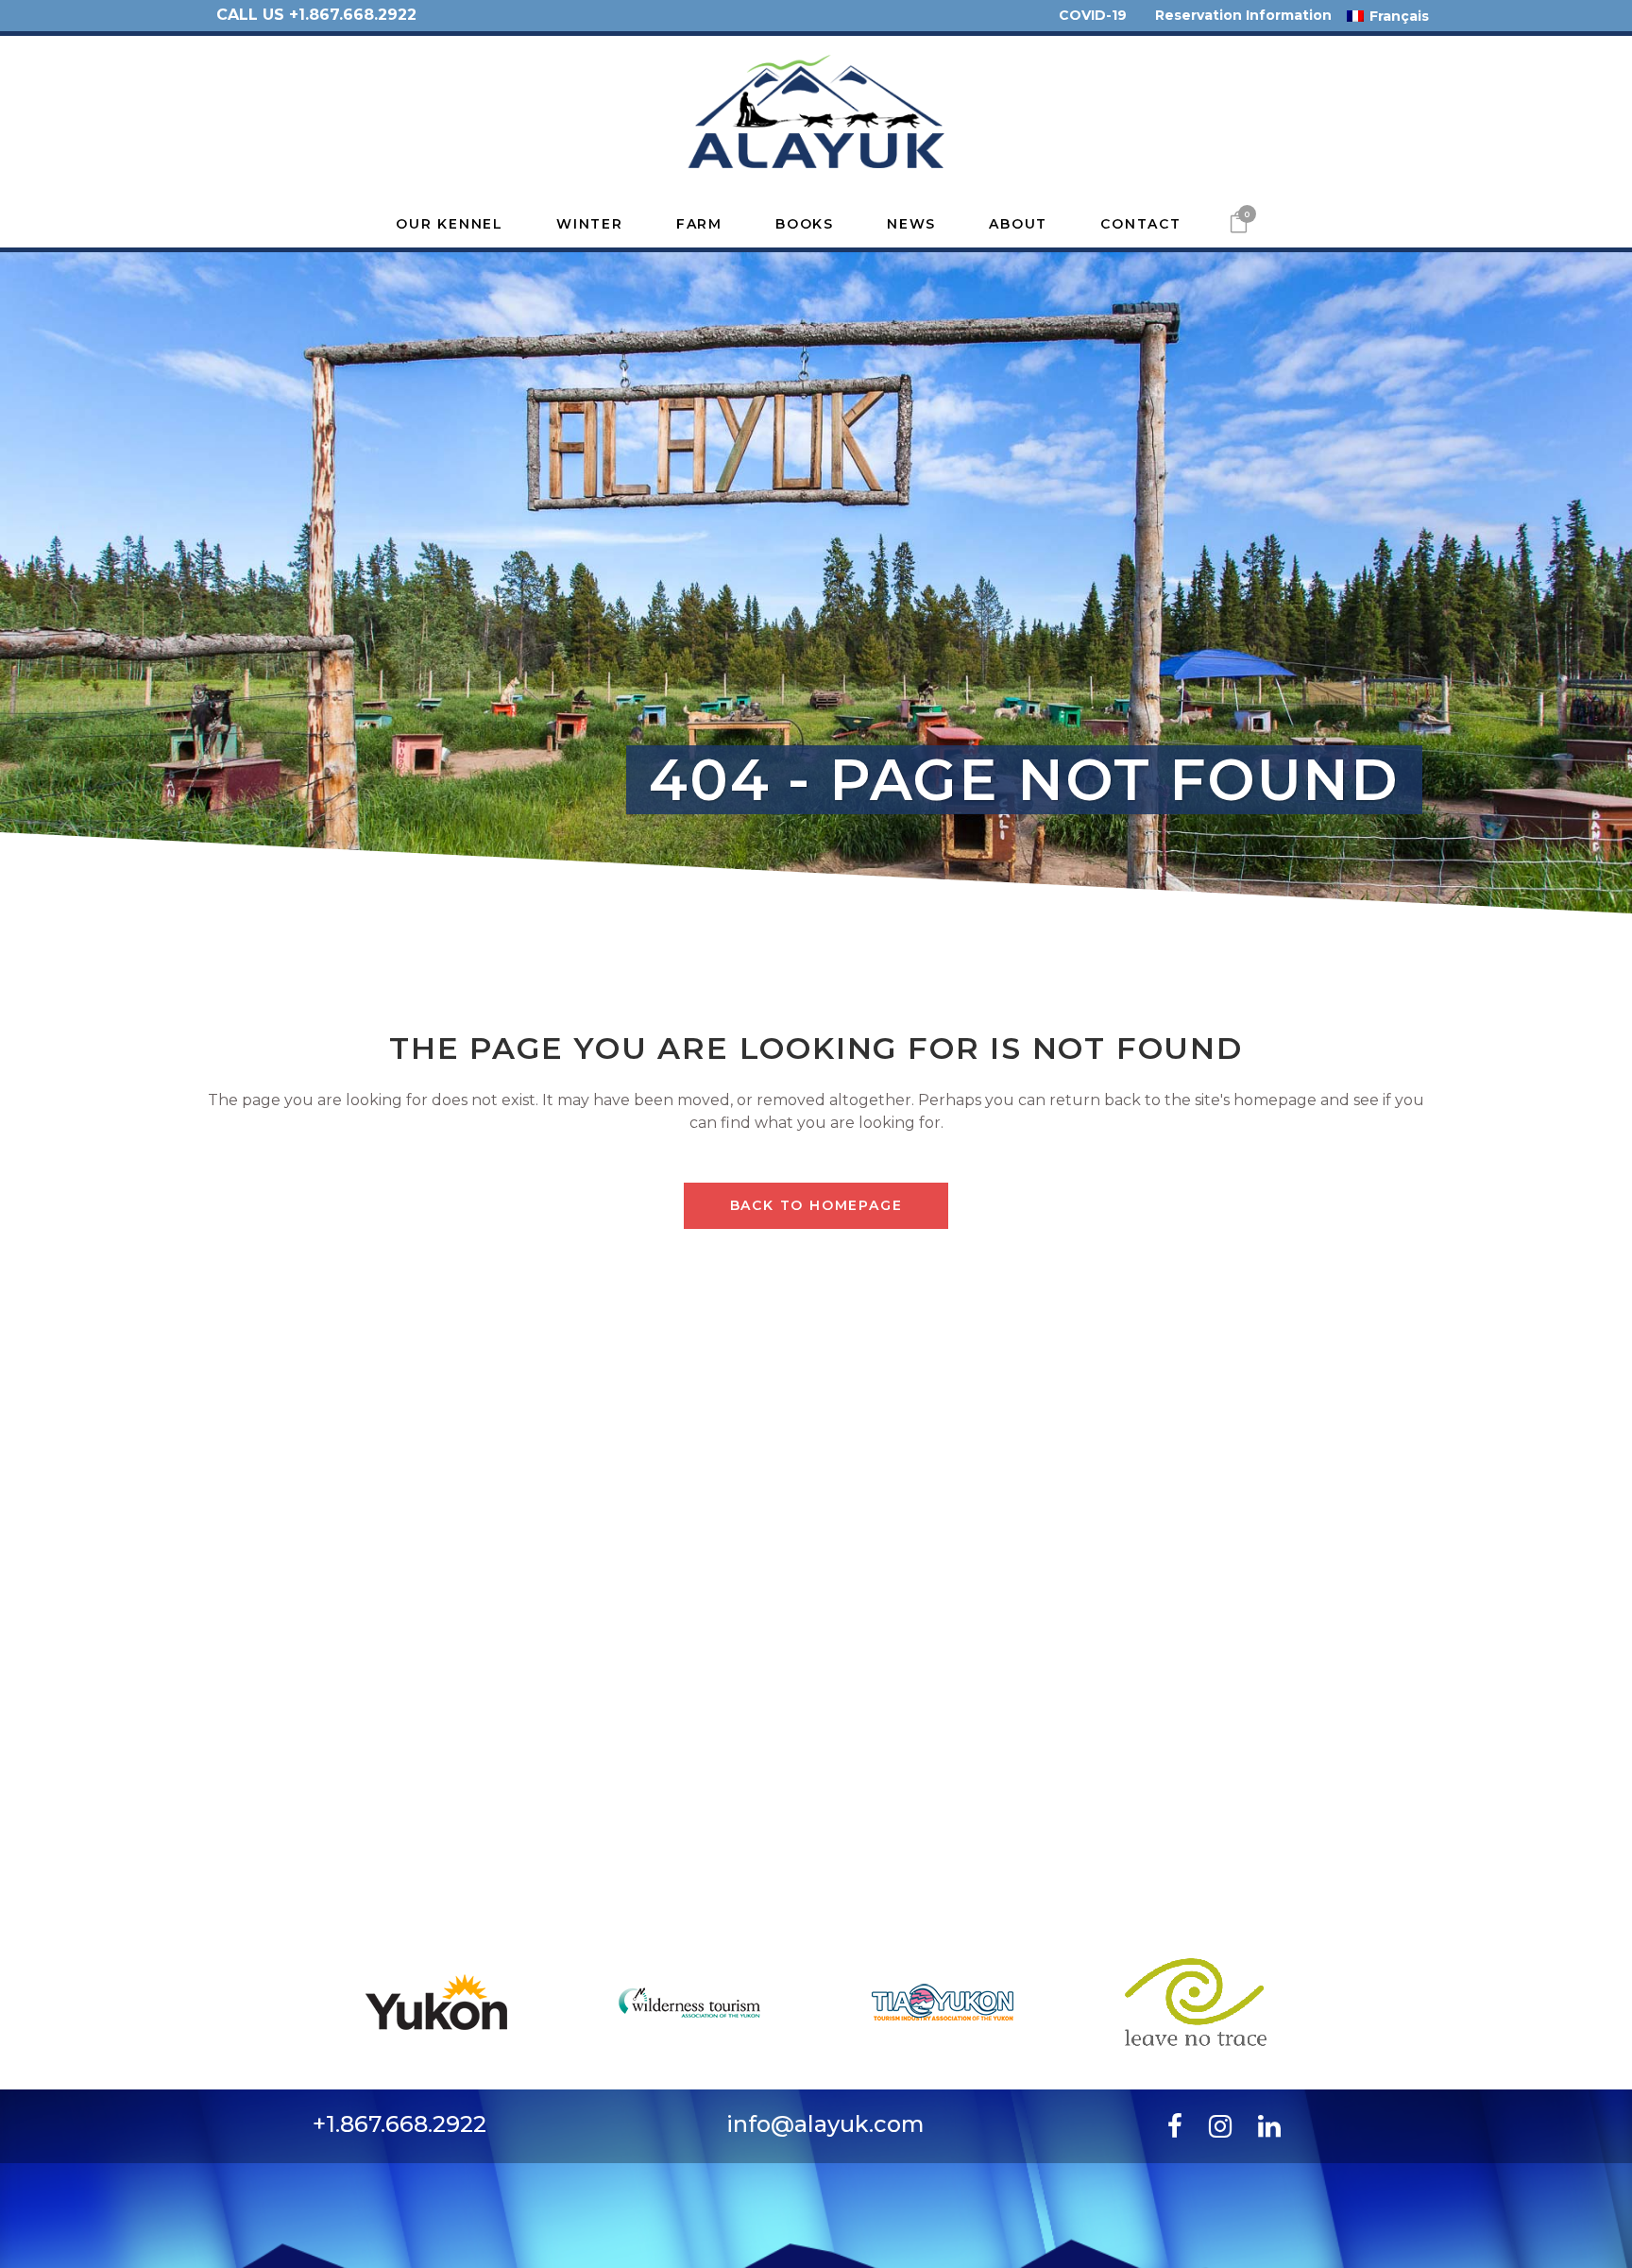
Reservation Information (1243, 15)
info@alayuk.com (825, 2124)
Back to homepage (816, 1205)
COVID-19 (1093, 15)
